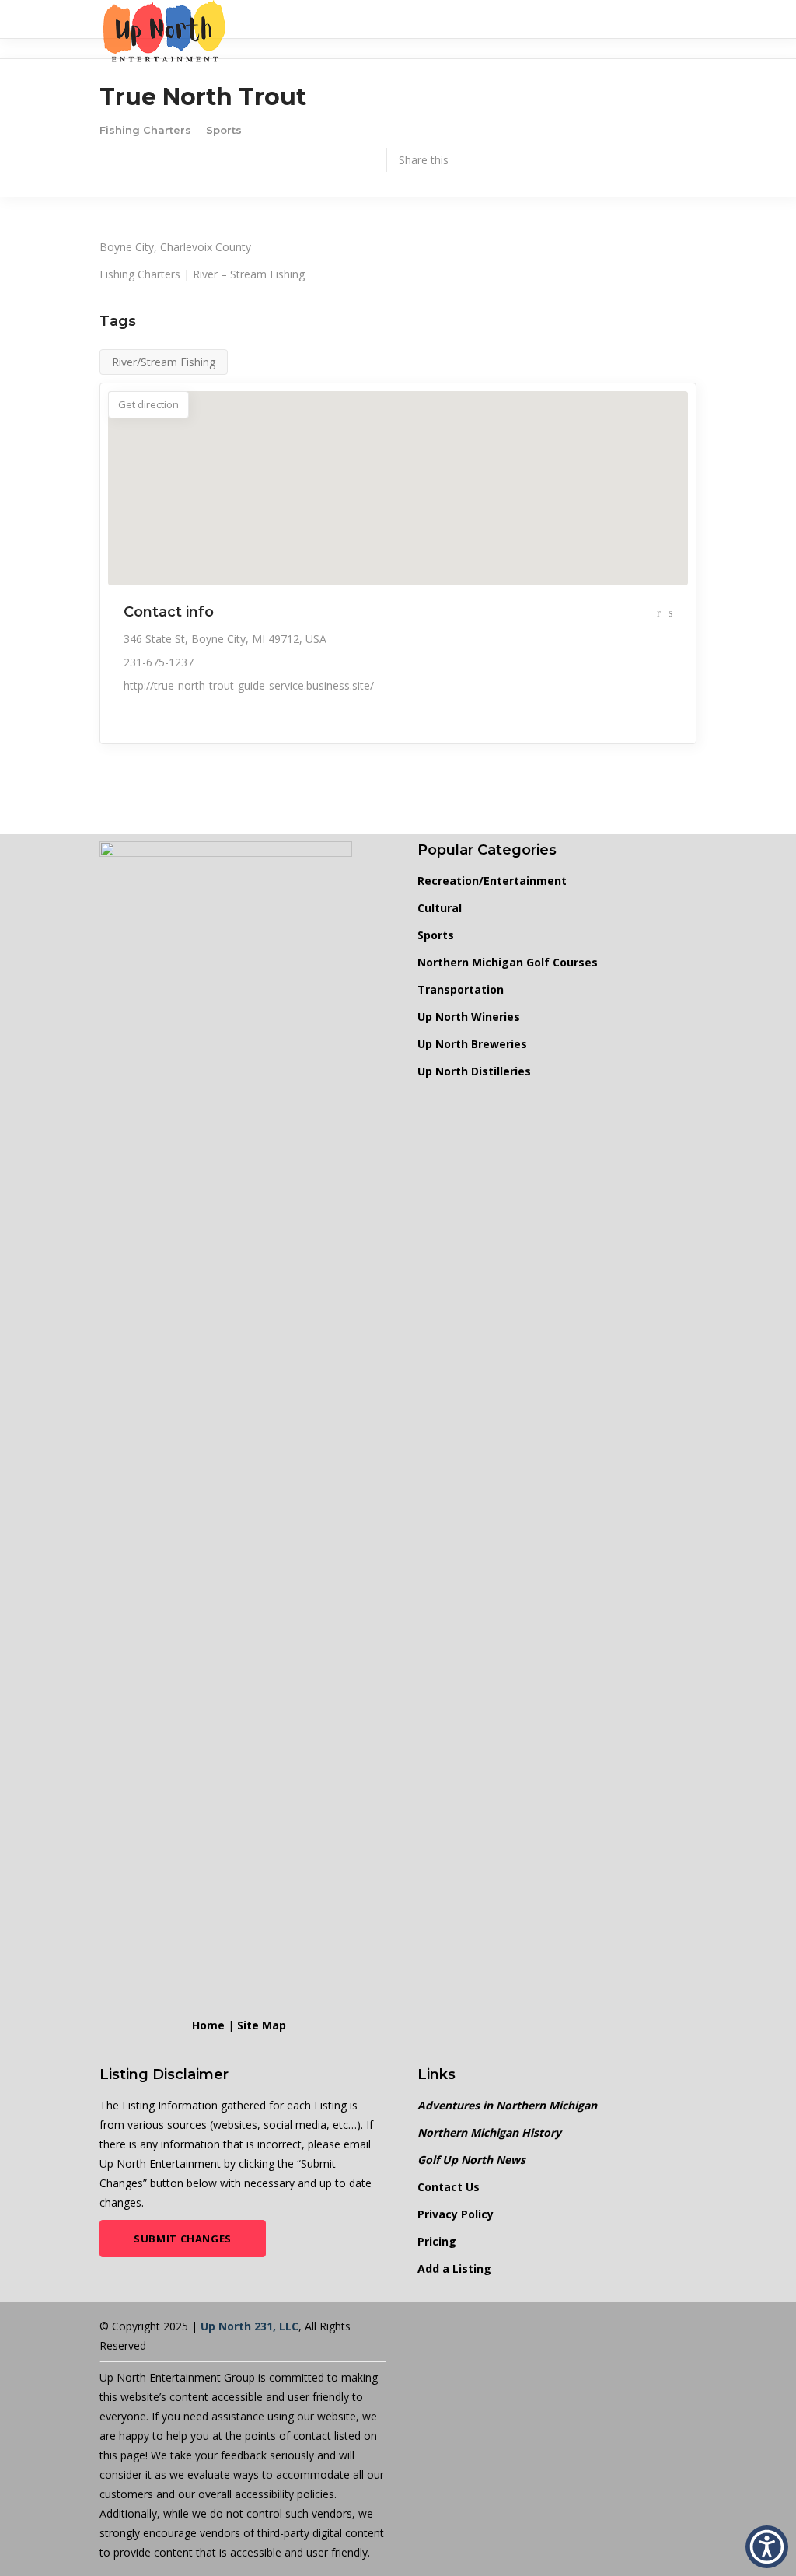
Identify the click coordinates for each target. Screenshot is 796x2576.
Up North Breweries (472, 1044)
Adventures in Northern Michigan (507, 2105)
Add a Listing (454, 2268)
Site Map (262, 2025)
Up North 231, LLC (250, 2326)
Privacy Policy (456, 2214)
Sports (436, 935)
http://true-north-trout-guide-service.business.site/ (249, 685)
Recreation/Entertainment (492, 881)
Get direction (148, 404)
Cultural (440, 908)
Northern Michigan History (489, 2132)
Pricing (437, 2241)
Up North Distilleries (474, 1071)
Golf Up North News (471, 2160)
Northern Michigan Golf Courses (508, 962)
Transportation (461, 989)
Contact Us (449, 2187)
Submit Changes (183, 2239)
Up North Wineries (469, 1017)
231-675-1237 (159, 662)
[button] (767, 2547)
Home (208, 2025)
